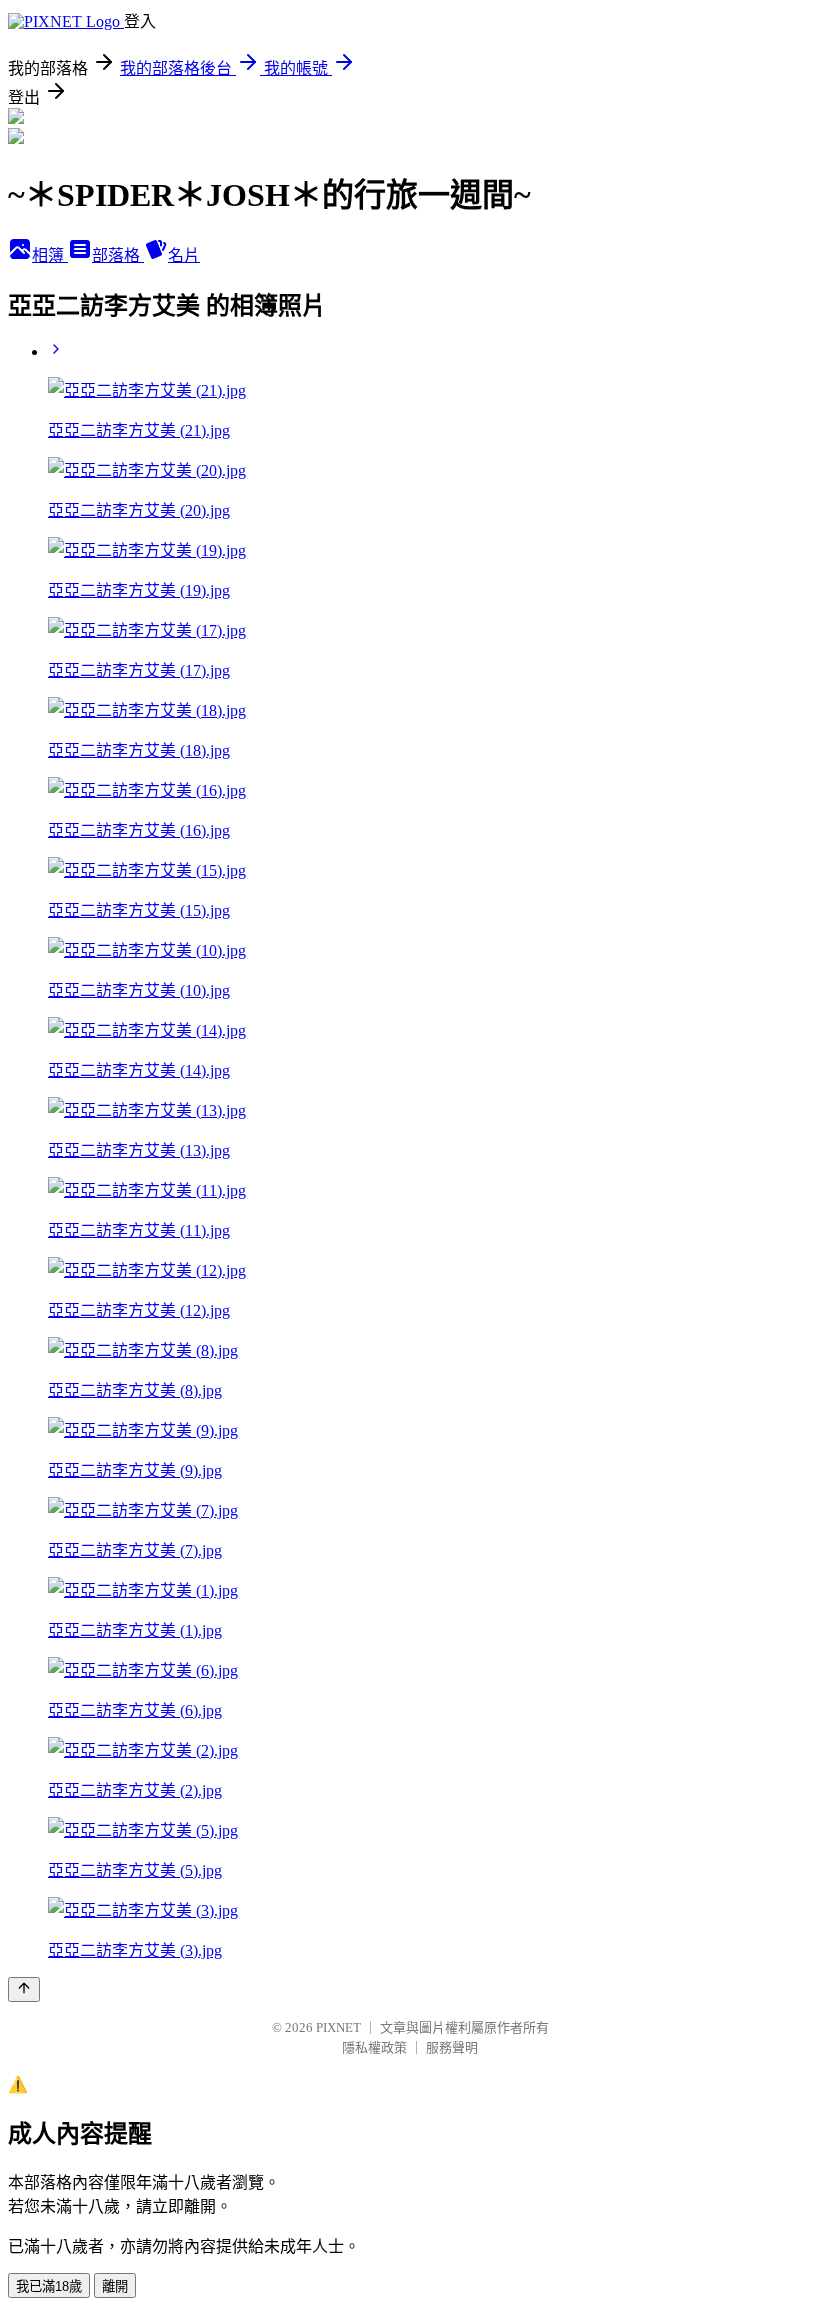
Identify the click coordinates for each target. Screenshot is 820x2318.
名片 (184, 255)
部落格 (118, 255)
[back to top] (24, 1989)
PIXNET (338, 2027)
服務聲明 (452, 2047)
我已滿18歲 (49, 2286)
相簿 (50, 255)
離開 (115, 2286)
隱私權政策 (374, 2047)
